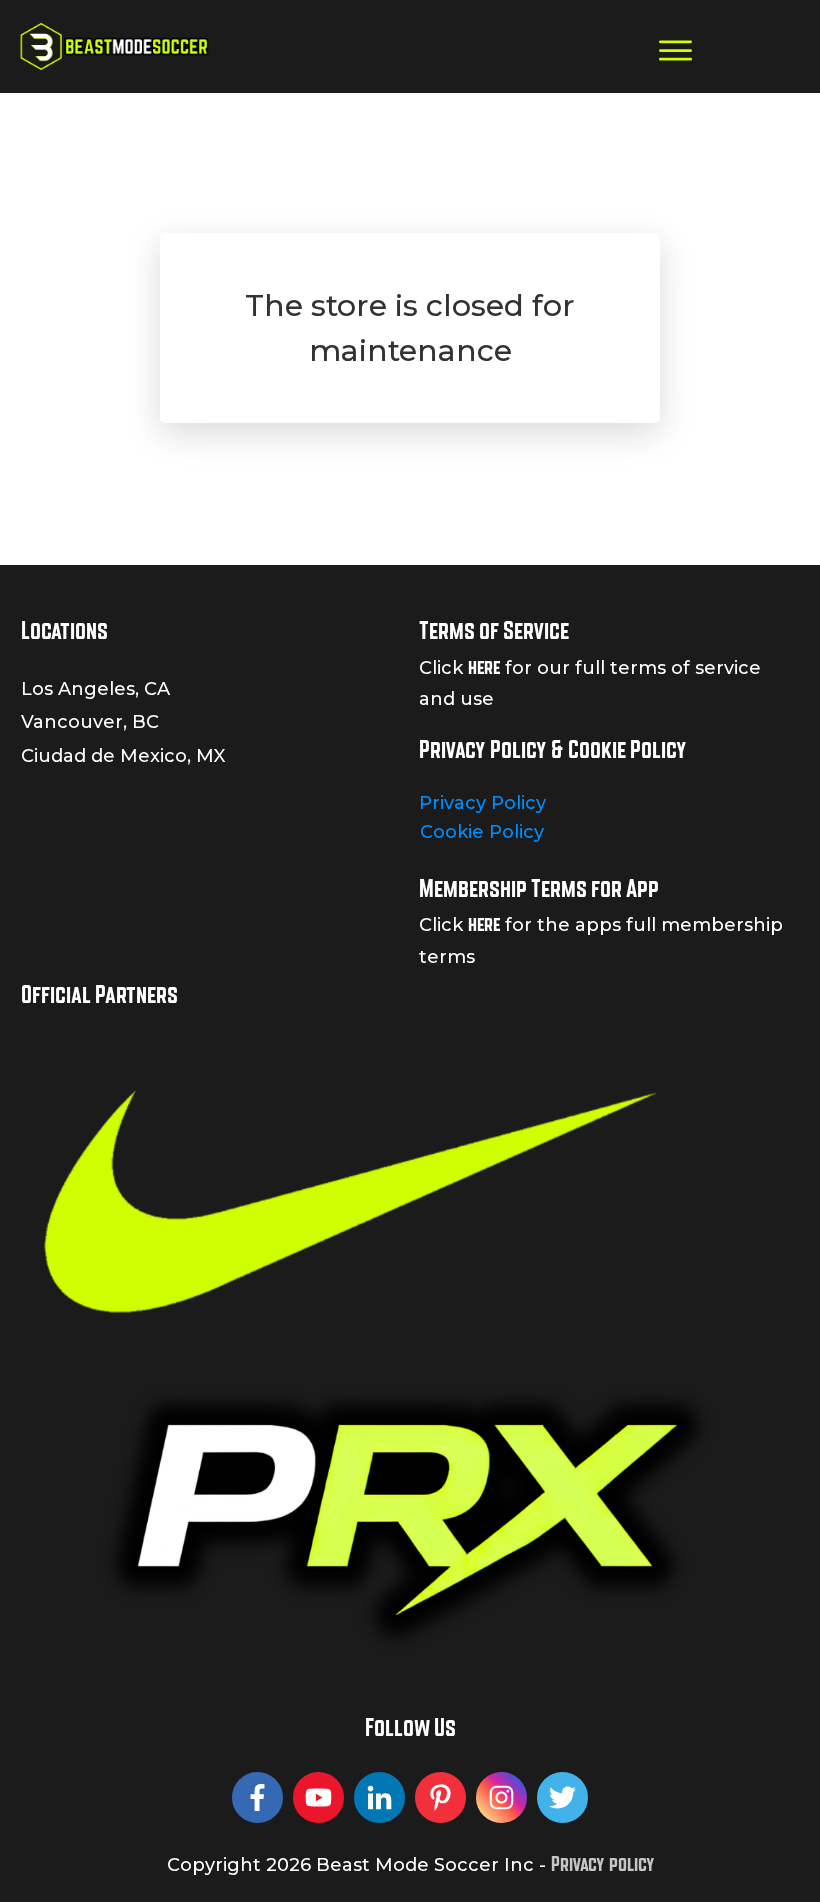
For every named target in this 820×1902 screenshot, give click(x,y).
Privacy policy (602, 1864)
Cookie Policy (482, 832)
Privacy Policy (482, 803)
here (484, 667)
